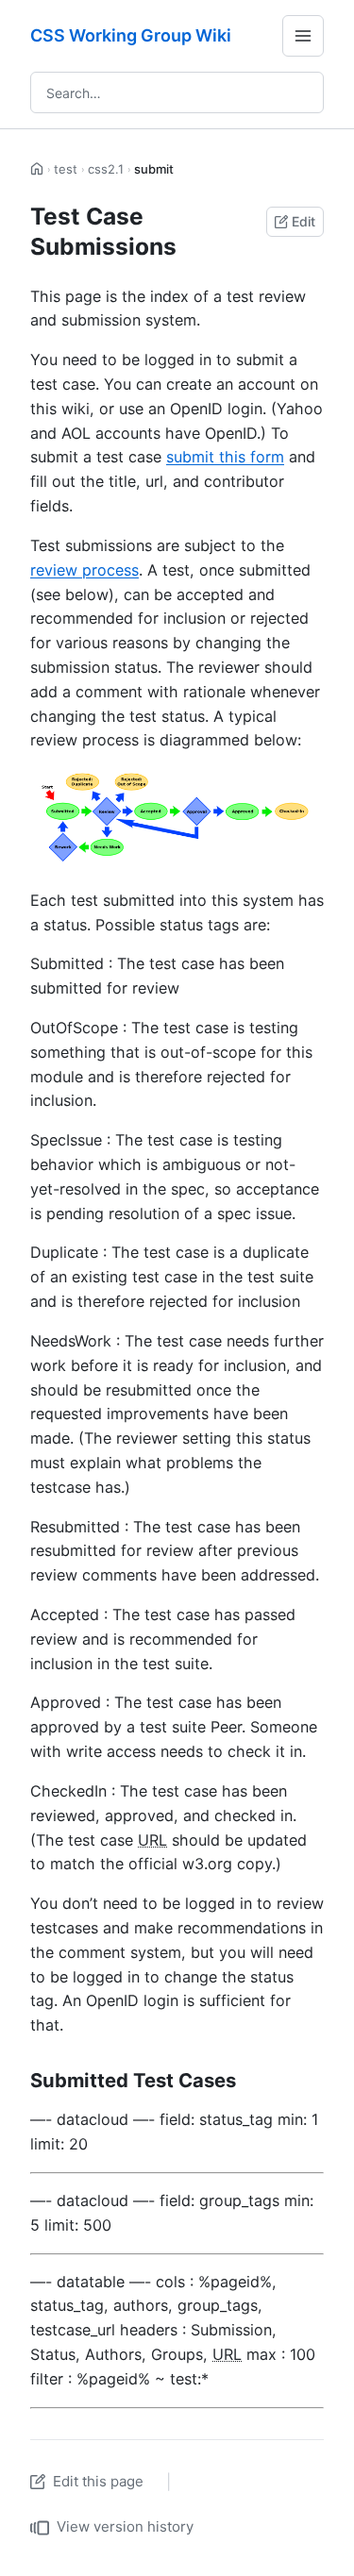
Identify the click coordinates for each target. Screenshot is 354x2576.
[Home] (37, 169)
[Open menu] (303, 36)
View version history (125, 2526)
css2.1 (106, 169)
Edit (303, 221)
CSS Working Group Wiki (131, 35)
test (66, 169)
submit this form (225, 457)
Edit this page (98, 2481)
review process (84, 570)
